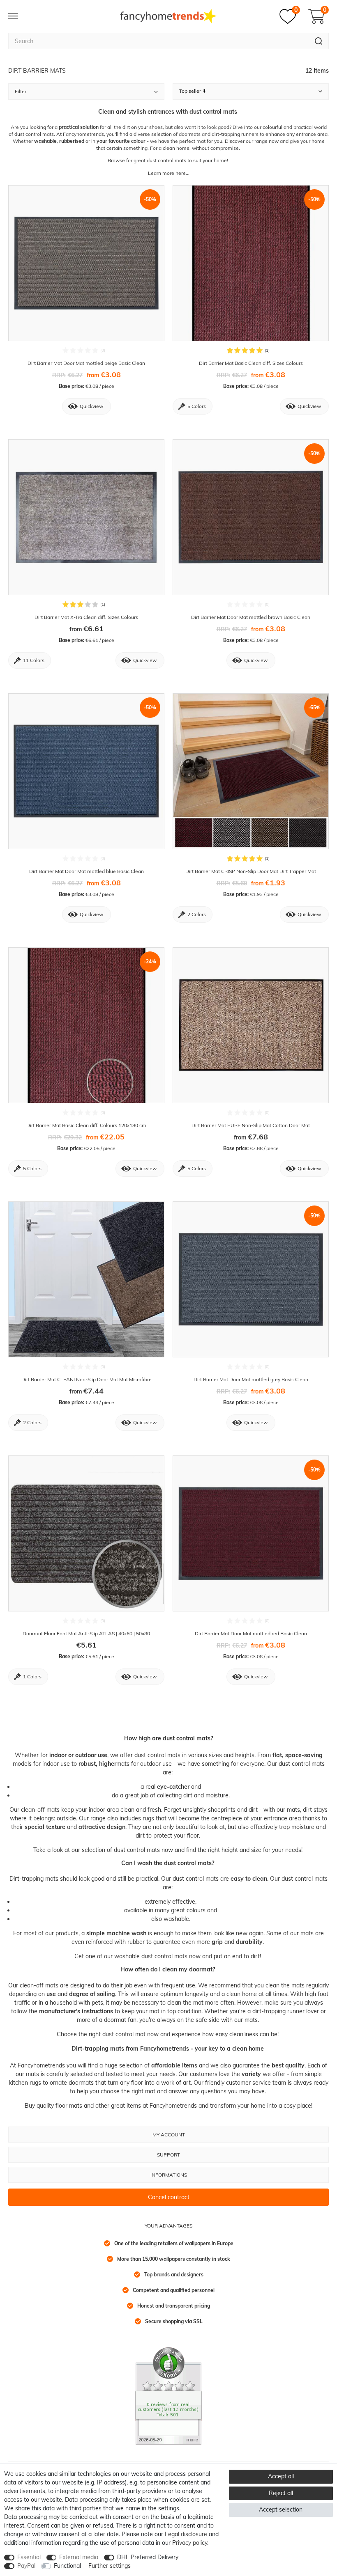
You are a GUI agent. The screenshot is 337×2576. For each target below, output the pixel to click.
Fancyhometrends (42, 2065)
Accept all (281, 2476)
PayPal (26, 2566)
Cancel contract (169, 2197)
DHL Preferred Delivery (148, 2557)
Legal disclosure (186, 2534)
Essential (29, 2557)
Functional (67, 2566)
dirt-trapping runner (278, 2011)
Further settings (110, 2566)
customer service (248, 2083)
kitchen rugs (25, 2083)
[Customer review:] (168, 2395)
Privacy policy (190, 2543)
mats (124, 1764)
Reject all (281, 2493)
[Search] (319, 41)
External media (79, 2557)
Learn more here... (169, 173)
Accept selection (281, 2510)
